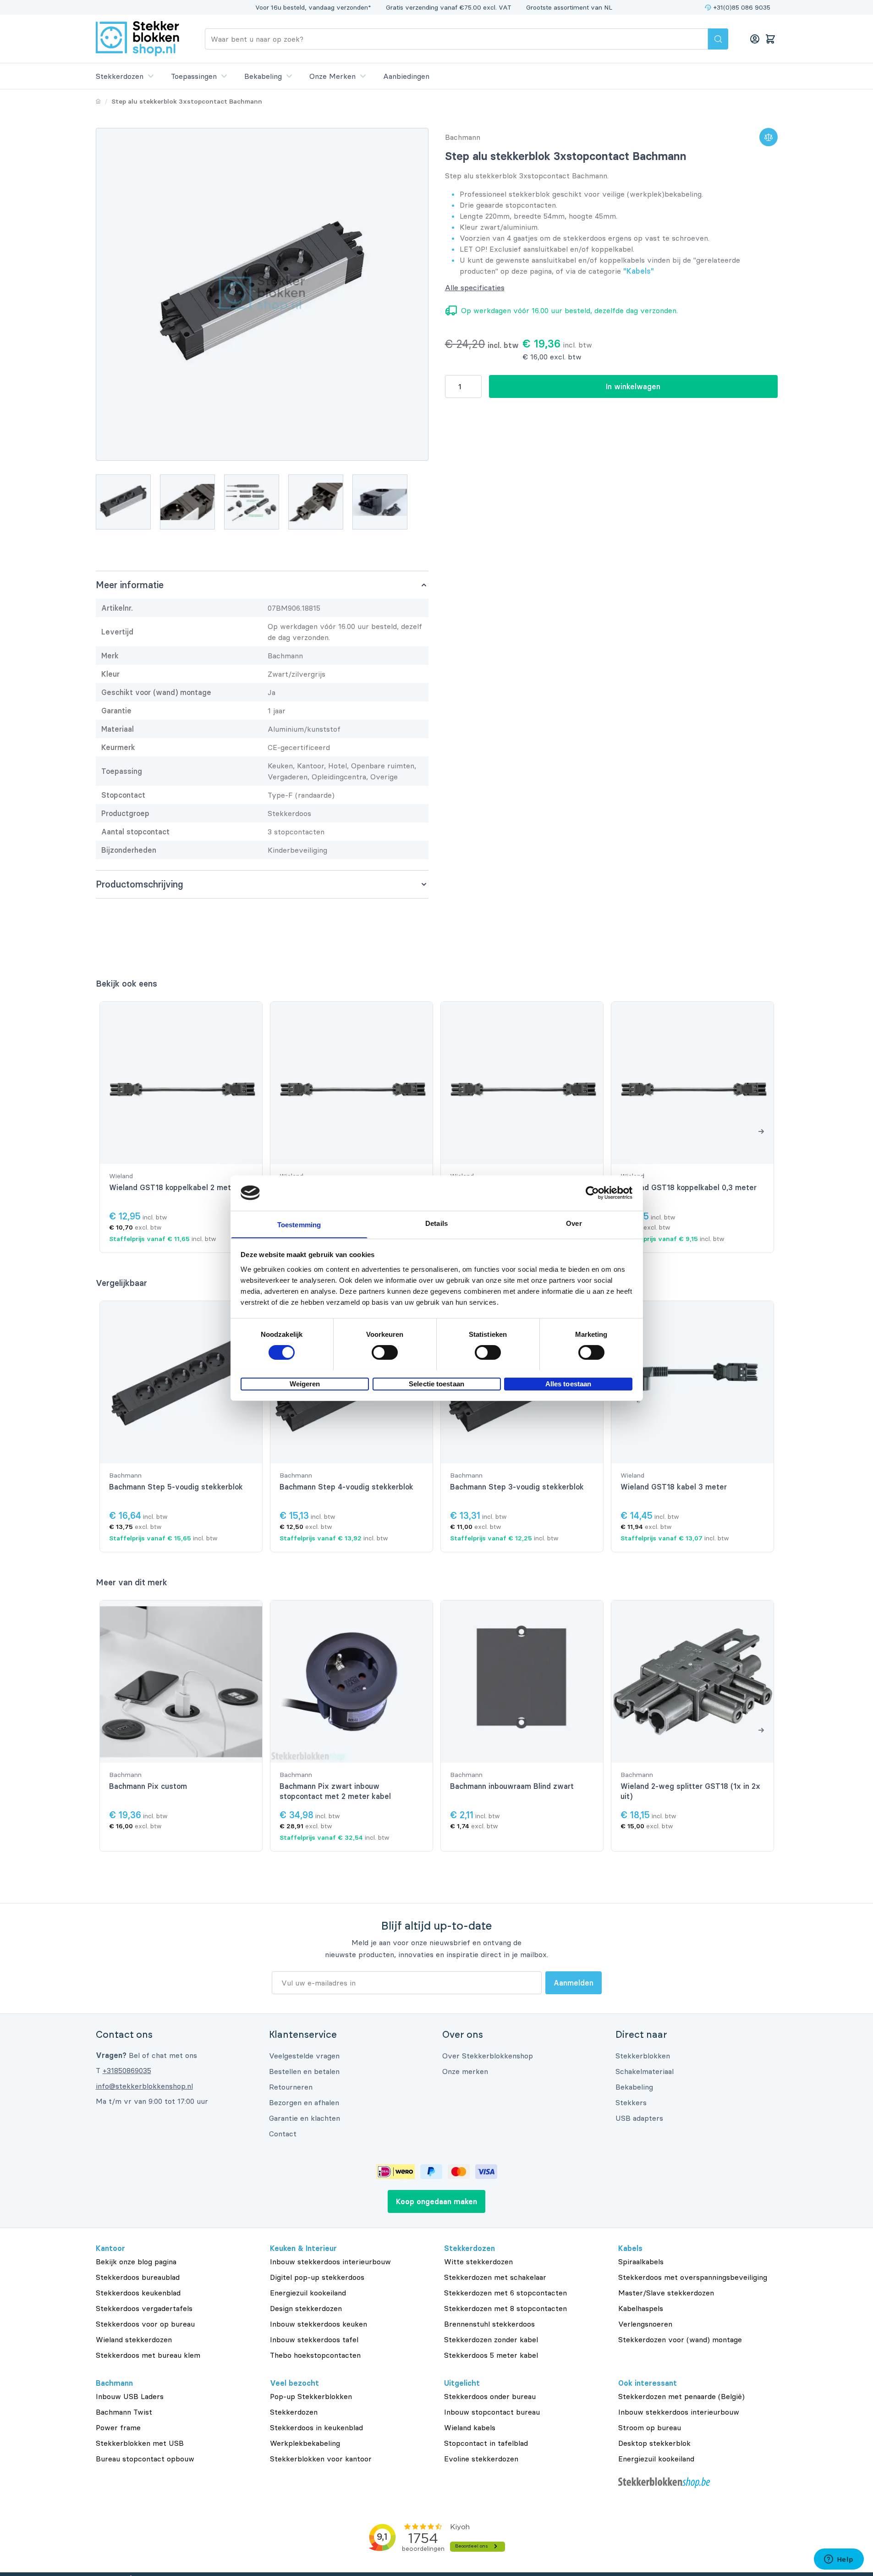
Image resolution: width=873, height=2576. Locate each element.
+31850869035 (127, 2070)
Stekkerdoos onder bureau (490, 2396)
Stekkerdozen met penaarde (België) (681, 2396)
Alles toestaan (568, 1383)
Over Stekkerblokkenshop (488, 2056)
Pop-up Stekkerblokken (311, 2396)
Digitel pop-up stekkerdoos (317, 2277)
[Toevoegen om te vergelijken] (769, 137)
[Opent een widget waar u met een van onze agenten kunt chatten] (839, 2560)
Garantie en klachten (305, 2118)
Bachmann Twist (124, 2412)
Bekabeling (263, 76)
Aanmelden (574, 1983)
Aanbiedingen (406, 76)
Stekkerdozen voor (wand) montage (680, 2339)
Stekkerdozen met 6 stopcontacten (505, 2293)
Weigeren (305, 1383)
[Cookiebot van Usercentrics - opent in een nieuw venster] (592, 1193)
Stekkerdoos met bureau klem (148, 2355)
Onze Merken (332, 76)
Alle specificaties (475, 287)
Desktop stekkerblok (654, 2443)
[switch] (385, 1352)
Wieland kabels (470, 2427)
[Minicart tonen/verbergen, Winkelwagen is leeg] (770, 39)
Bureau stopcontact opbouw (145, 2459)
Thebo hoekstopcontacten (315, 2355)
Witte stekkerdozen (478, 2262)
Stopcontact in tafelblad (486, 2443)
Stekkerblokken (643, 2056)
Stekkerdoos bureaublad (138, 2277)
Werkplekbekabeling (305, 2443)
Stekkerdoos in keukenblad (316, 2427)
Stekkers (631, 2102)
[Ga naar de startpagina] (137, 39)
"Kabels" (639, 271)
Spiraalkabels (641, 2262)
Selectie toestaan (436, 1383)
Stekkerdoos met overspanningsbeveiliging (693, 2277)
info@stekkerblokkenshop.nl (144, 2086)
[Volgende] (761, 1131)
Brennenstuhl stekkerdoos (489, 2324)
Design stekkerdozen (306, 2308)
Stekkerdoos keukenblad (138, 2293)
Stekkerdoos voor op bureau (145, 2324)
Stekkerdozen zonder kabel (491, 2339)
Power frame (118, 2427)
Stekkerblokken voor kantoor (321, 2459)
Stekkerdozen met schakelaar (495, 2277)
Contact (283, 2134)
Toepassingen (194, 76)
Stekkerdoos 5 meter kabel (491, 2355)
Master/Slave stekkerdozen (666, 2293)
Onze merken (465, 2071)
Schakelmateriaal (645, 2071)
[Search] (718, 39)
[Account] (755, 39)
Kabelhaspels (641, 2308)
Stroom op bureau (650, 2427)
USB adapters (639, 2118)
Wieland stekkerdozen (134, 2339)
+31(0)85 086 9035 (742, 7)
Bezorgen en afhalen (304, 2102)
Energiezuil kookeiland (308, 2293)
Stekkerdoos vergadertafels (144, 2308)
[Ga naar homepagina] (98, 101)
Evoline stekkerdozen (481, 2459)
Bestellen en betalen (304, 2071)
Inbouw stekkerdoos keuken (318, 2324)
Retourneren (291, 2087)
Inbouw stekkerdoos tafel (314, 2339)
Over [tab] (574, 1223)
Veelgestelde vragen (304, 2056)
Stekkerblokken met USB (140, 2443)
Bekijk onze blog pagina (136, 2262)
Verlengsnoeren (645, 2324)
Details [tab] (436, 1223)
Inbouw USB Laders (130, 2396)
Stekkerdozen (120, 76)
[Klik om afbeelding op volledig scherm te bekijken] (262, 294)
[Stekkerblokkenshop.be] (698, 2483)
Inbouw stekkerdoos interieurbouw (330, 2262)
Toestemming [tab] (299, 1224)
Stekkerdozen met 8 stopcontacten (505, 2308)
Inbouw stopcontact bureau (492, 2412)
